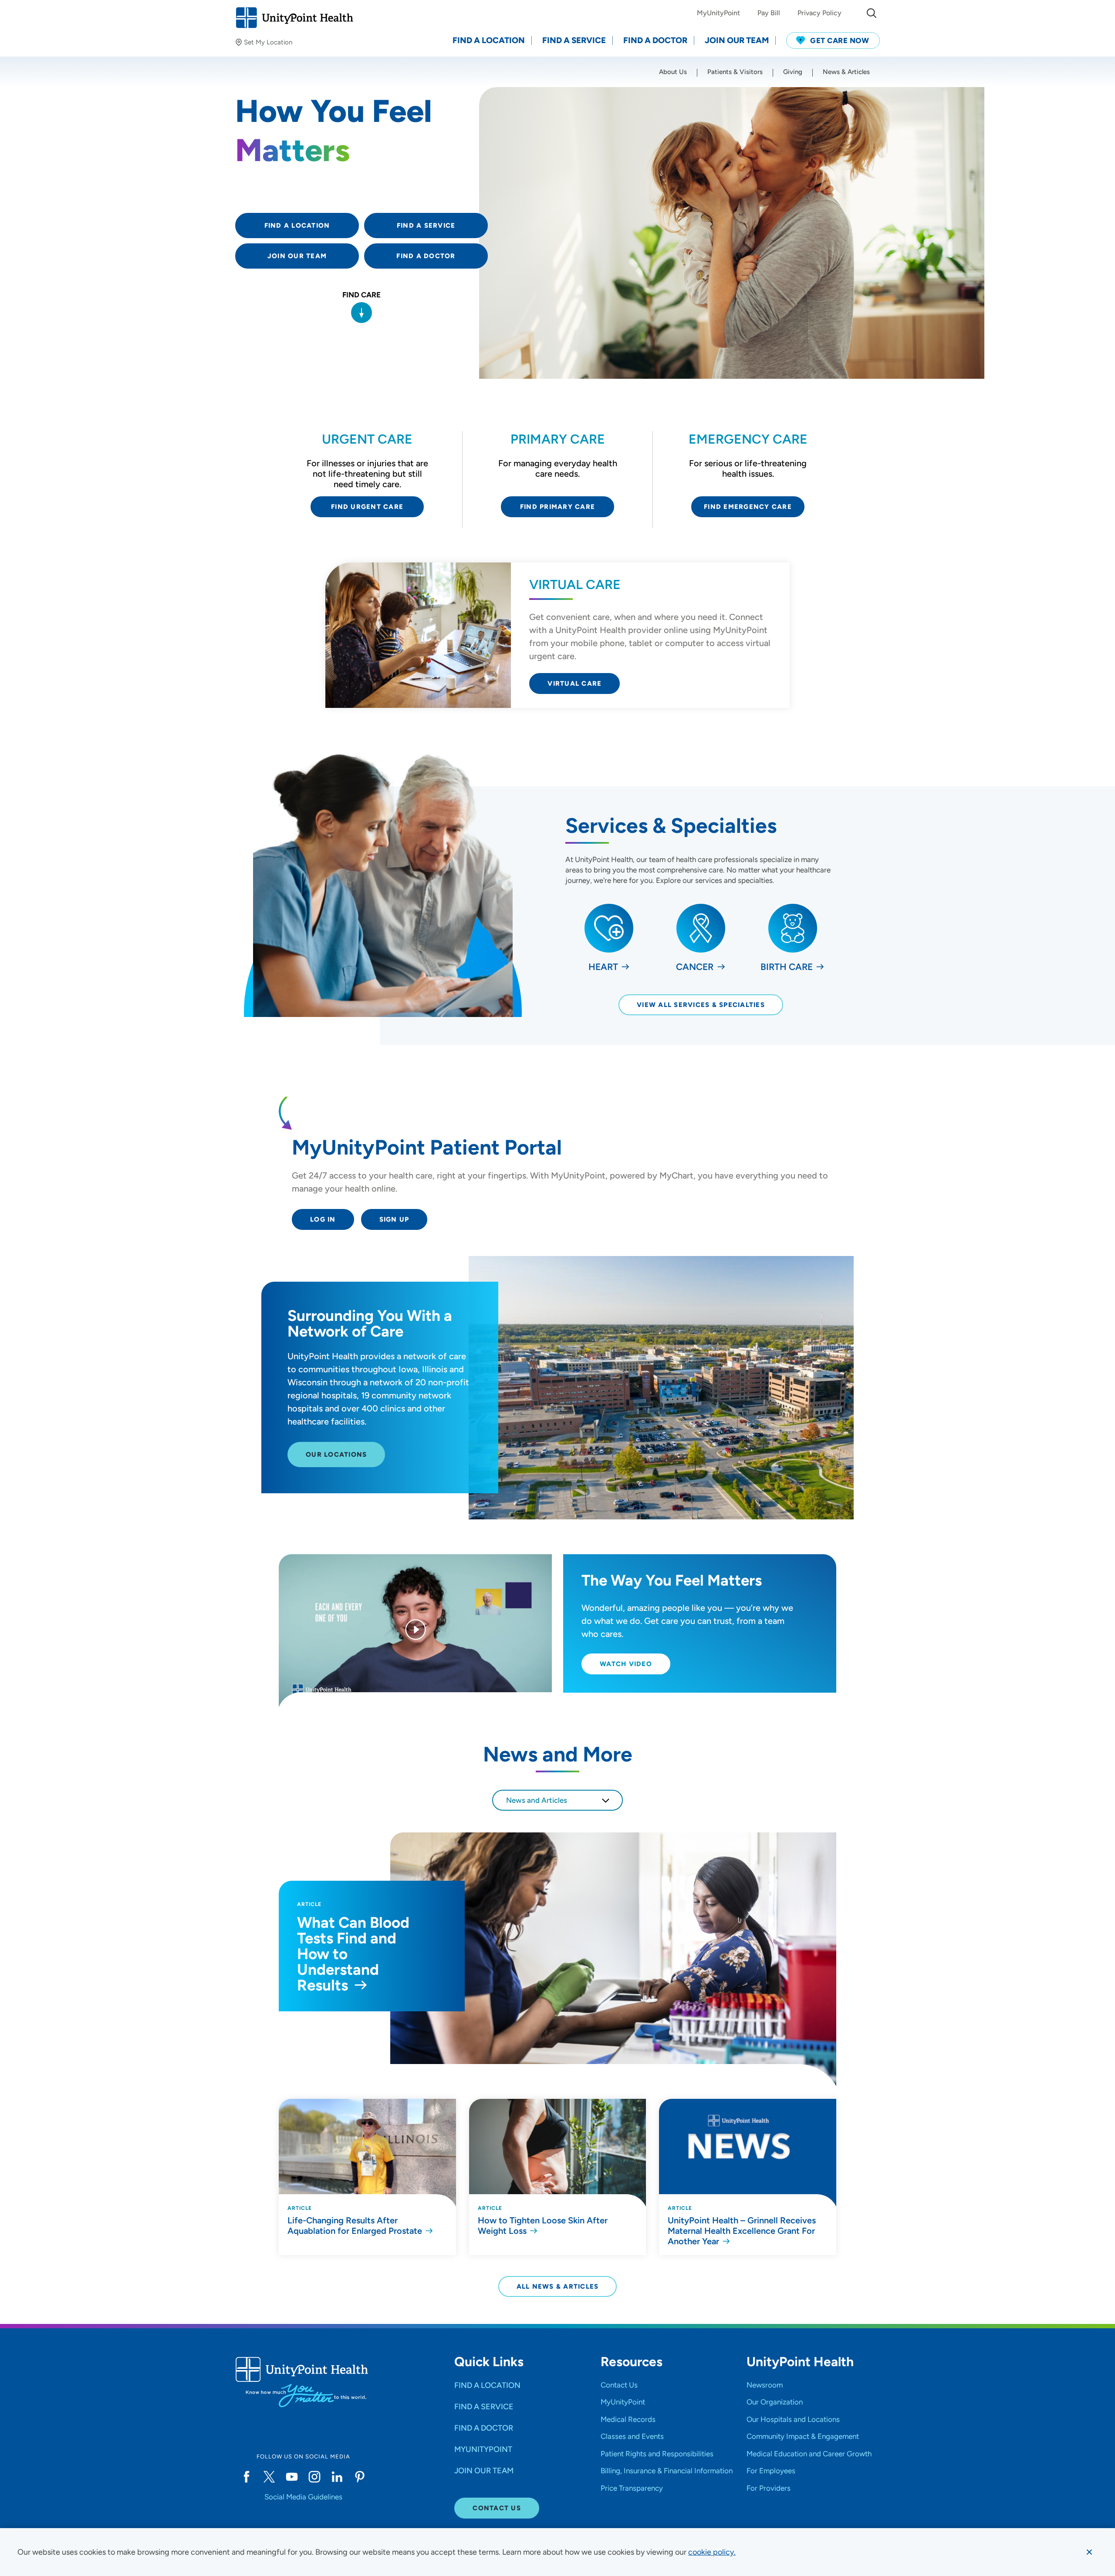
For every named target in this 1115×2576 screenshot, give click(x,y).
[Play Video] (416, 1631)
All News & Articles (558, 2286)
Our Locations (336, 1455)
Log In (323, 1219)
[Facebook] (247, 2477)
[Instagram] (314, 2477)
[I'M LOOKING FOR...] (872, 13)
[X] (269, 2477)
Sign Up (394, 1219)
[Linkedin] (337, 2477)
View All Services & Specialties (701, 1005)
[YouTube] (292, 2477)
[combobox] (557, 1800)
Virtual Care (574, 684)
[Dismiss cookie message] (1089, 2552)
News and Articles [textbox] (537, 1800)
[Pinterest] (360, 2477)
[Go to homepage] (294, 18)
